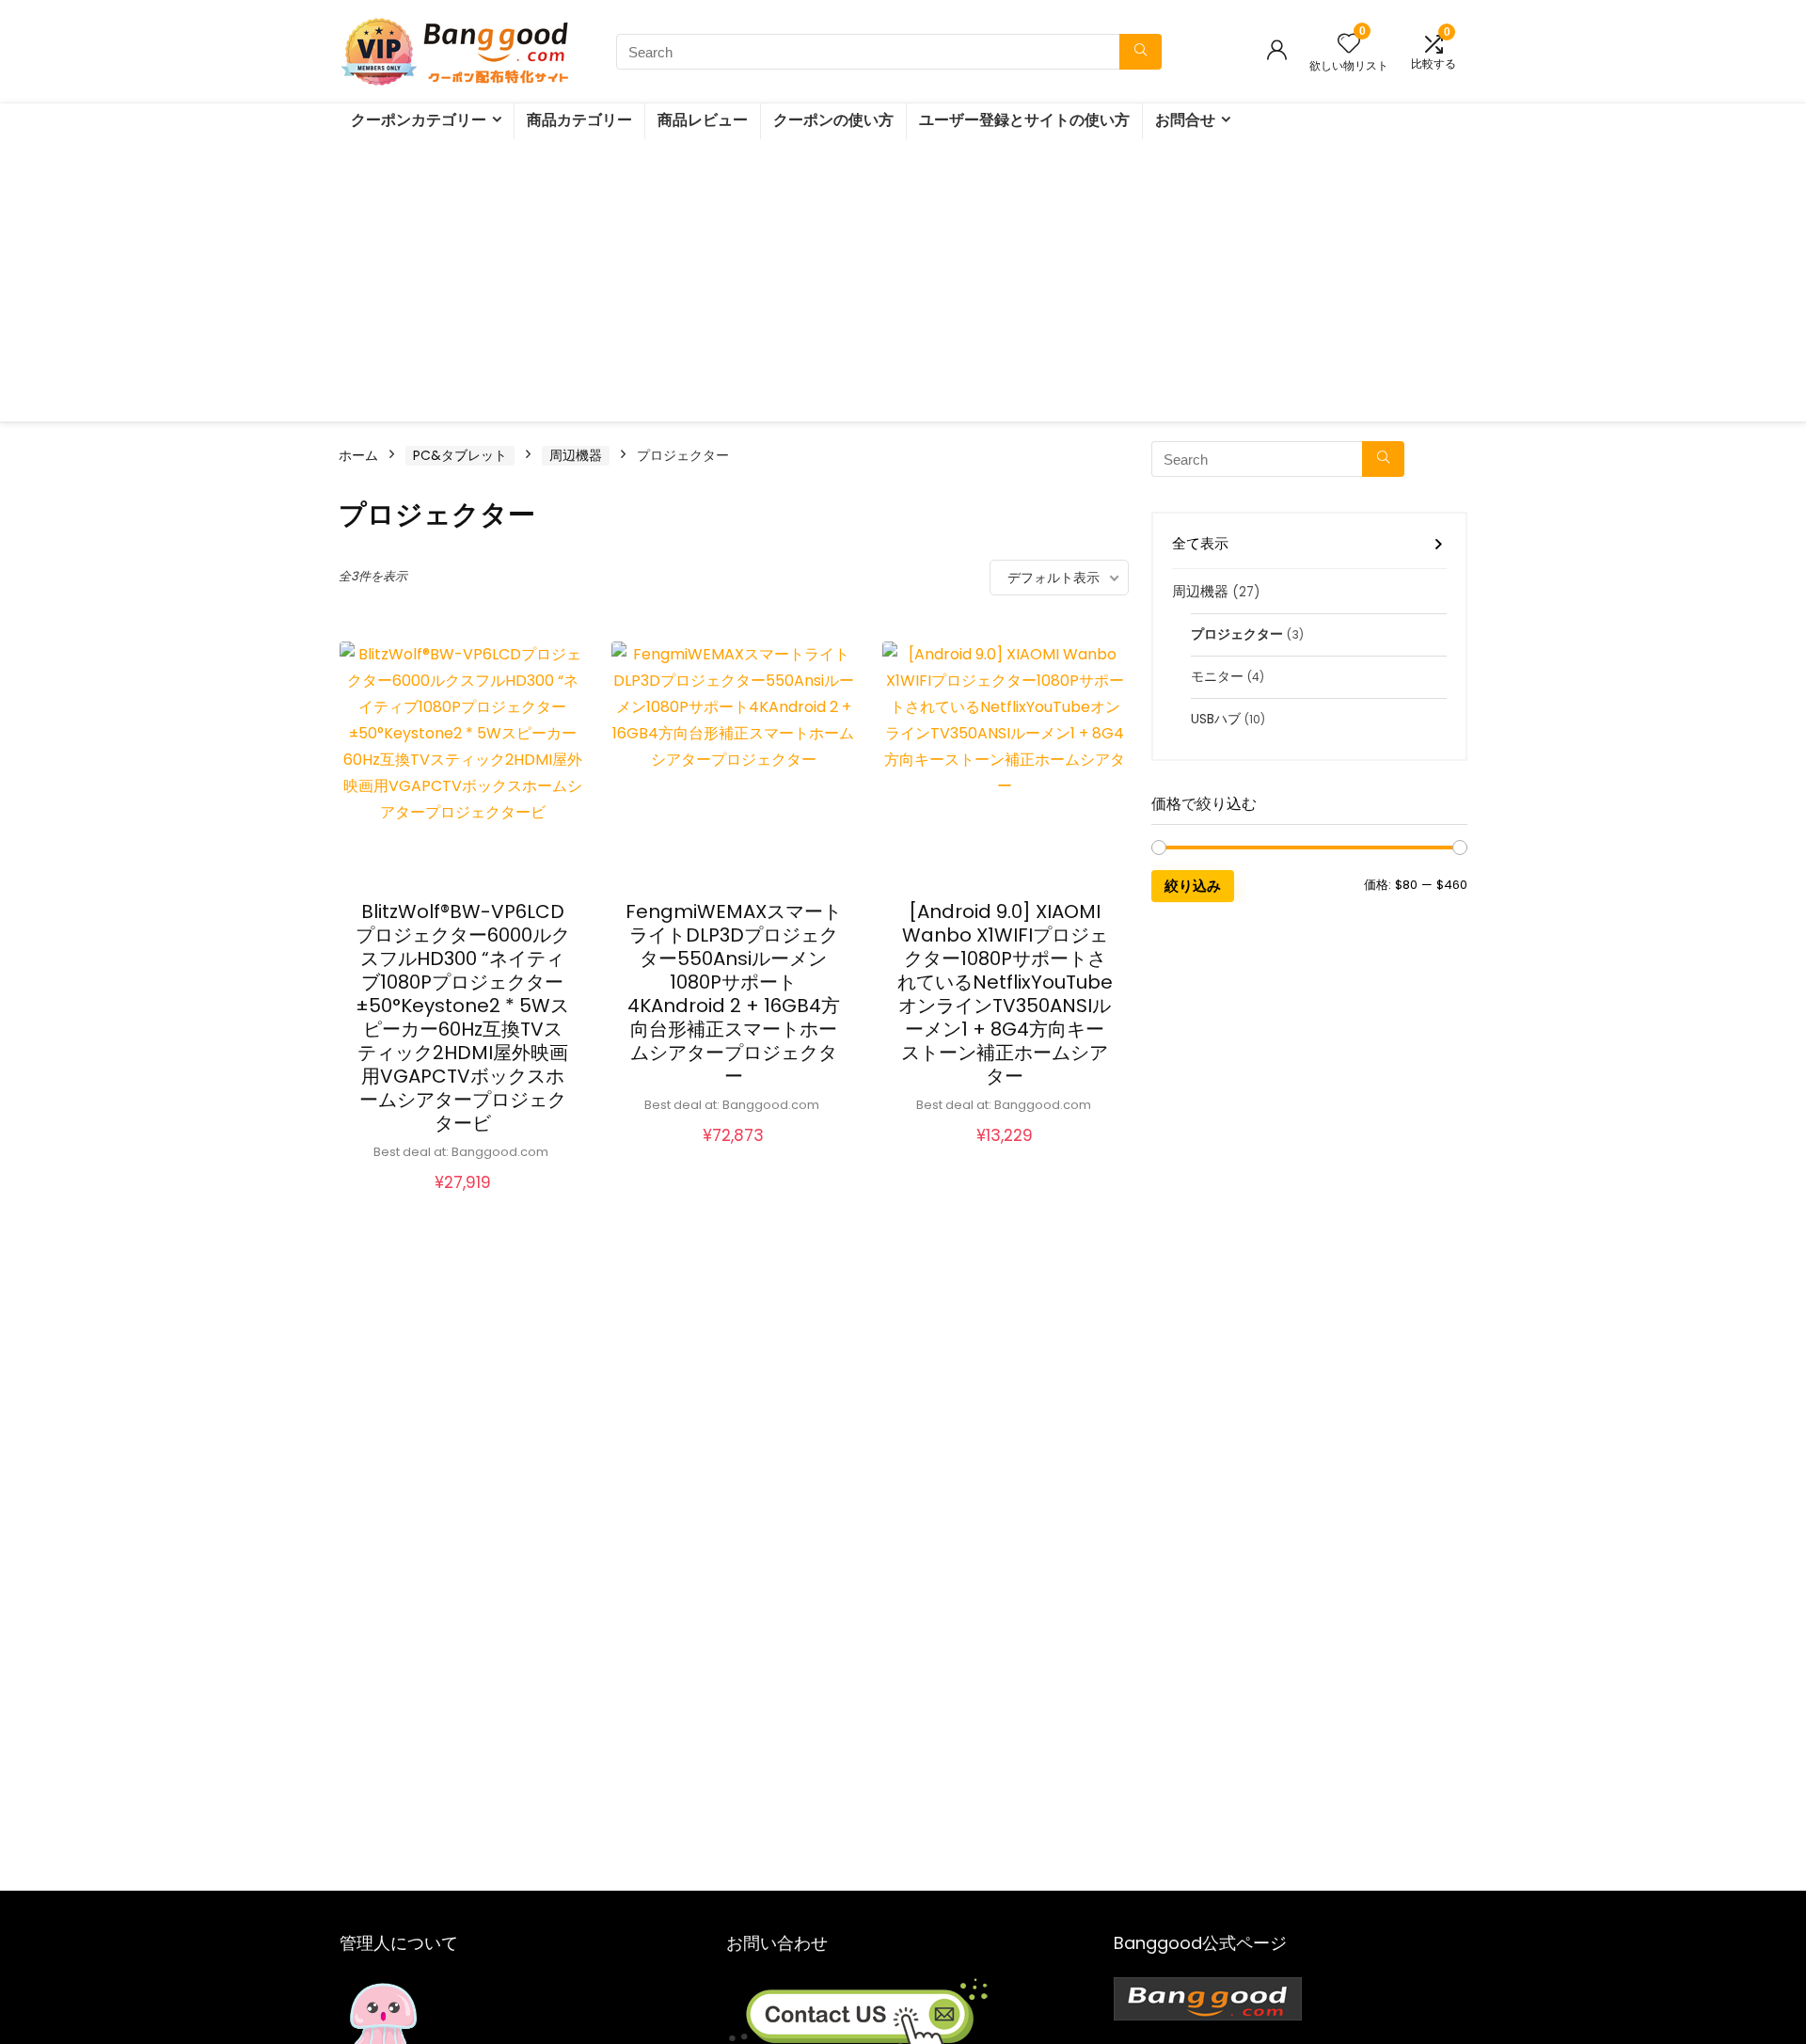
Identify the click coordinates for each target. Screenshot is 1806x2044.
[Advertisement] (903, 280)
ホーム (358, 455)
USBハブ (1216, 719)
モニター (1217, 677)
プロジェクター (1237, 634)
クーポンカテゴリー (419, 120)
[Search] (1141, 52)
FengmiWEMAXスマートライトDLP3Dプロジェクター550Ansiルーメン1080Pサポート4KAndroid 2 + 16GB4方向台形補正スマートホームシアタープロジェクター (734, 994)
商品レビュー (703, 120)
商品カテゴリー (579, 120)
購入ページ (463, 1202)
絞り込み (1193, 886)
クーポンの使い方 (833, 120)
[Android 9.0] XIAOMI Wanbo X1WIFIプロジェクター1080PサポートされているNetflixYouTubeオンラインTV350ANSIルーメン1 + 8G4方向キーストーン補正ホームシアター (1005, 994)
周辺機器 (576, 455)
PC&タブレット (460, 455)
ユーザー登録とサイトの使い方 (1024, 120)
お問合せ (1185, 120)
